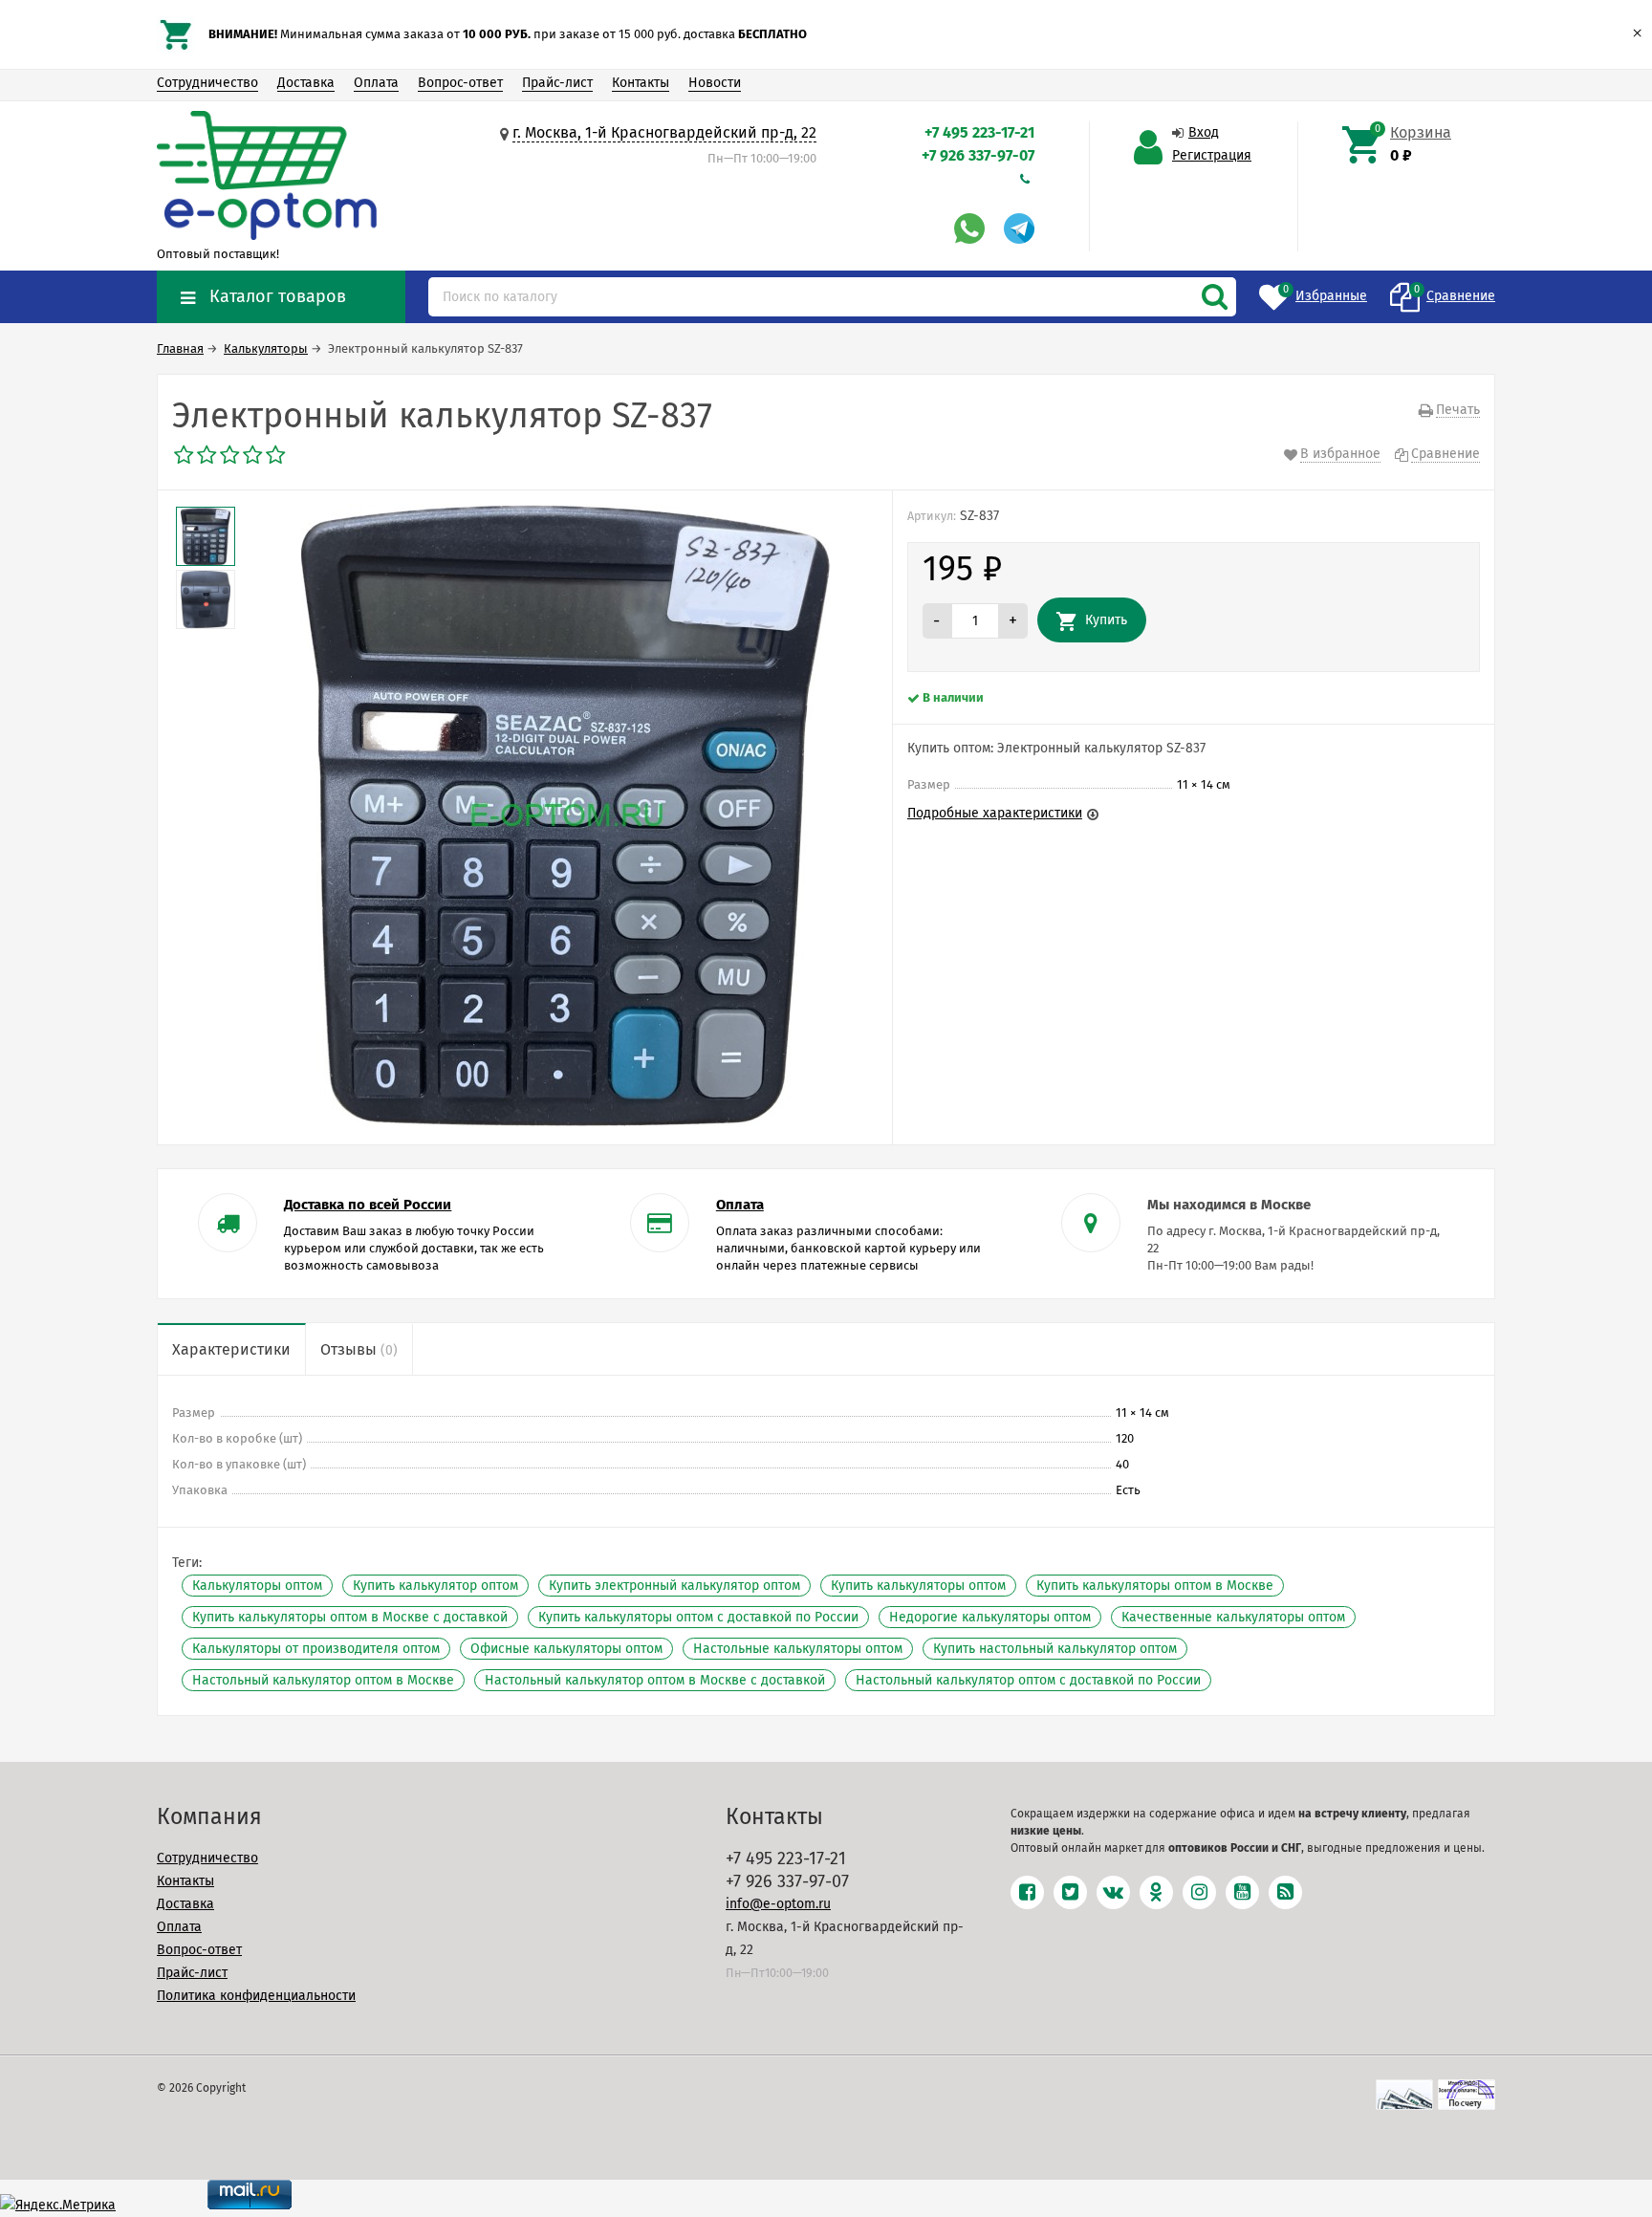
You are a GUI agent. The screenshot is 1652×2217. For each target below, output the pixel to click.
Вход (1204, 132)
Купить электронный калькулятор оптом (674, 1586)
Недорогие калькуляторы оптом (990, 1617)
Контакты (641, 83)
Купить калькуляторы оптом (918, 1586)
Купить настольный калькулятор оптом (1055, 1649)
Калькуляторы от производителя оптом (316, 1649)
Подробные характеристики (995, 813)
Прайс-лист (557, 83)
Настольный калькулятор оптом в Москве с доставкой (655, 1680)
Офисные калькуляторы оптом (566, 1649)
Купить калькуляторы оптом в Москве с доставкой (350, 1617)
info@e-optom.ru (778, 1904)
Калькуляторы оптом (257, 1586)
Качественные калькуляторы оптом (1233, 1617)
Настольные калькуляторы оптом (798, 1649)
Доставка (306, 83)
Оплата (376, 83)
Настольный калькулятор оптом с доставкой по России (1028, 1680)
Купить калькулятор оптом (435, 1586)
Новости (715, 83)
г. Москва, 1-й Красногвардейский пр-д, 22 (664, 132)
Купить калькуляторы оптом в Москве (1155, 1586)
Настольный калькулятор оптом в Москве (323, 1680)
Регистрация (1212, 155)
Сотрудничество (207, 83)
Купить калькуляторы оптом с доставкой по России (698, 1617)
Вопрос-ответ (460, 83)
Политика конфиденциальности (256, 1996)
